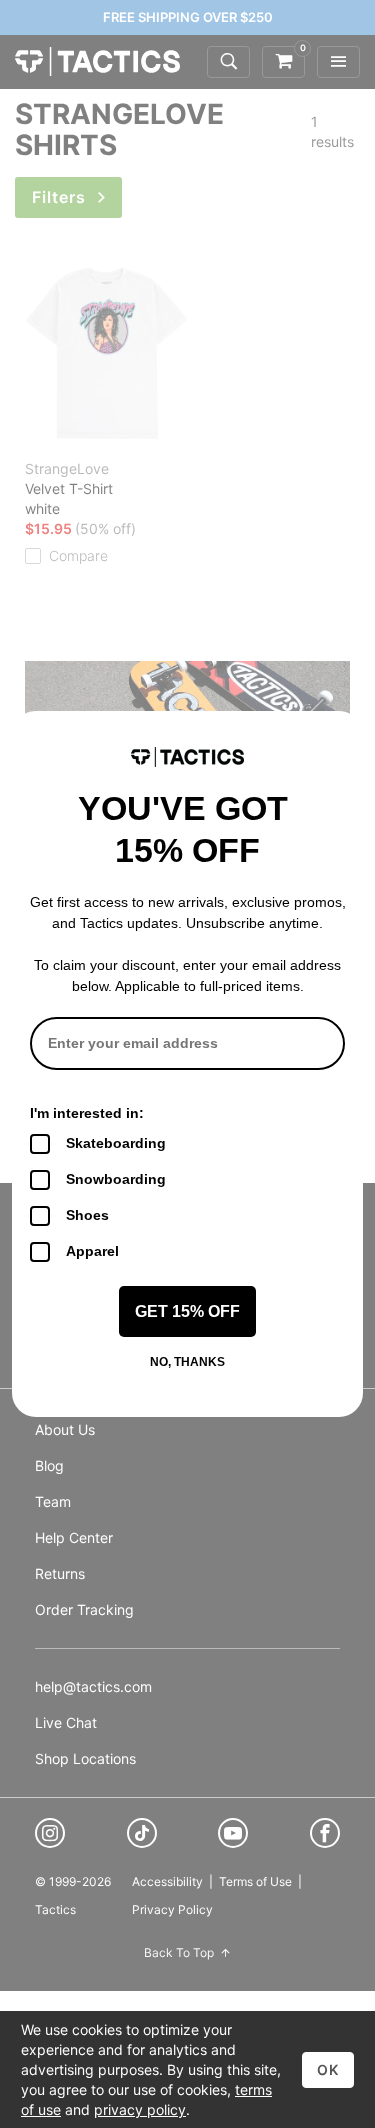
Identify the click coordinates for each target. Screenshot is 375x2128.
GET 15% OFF (187, 1311)
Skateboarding (116, 1143)
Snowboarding (116, 1179)
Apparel (92, 1251)
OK (328, 2069)
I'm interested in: (87, 1113)
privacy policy (140, 2109)
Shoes (87, 1215)
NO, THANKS (187, 1362)
